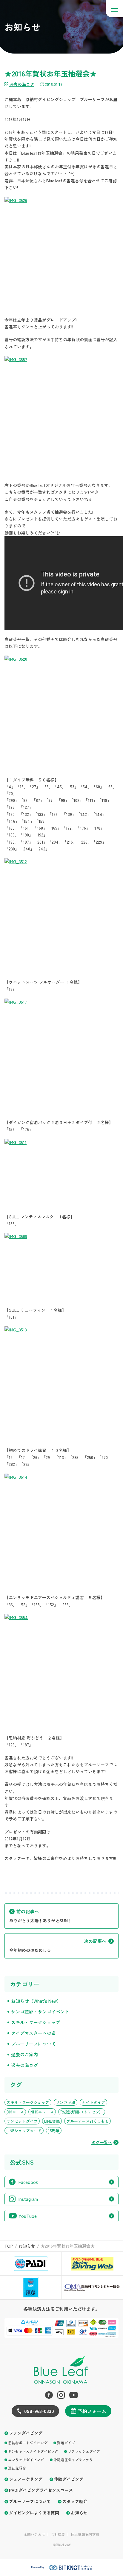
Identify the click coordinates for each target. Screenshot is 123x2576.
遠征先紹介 (17, 2468)
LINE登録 (52, 2121)
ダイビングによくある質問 (34, 2513)
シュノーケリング (26, 2479)
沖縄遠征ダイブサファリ (73, 2460)
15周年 (54, 2131)
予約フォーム (92, 2411)
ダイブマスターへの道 (33, 2033)
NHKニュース (42, 2112)
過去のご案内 (24, 2054)
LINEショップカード (24, 2131)
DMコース (15, 2112)
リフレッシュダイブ (84, 2451)
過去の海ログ (22, 84)
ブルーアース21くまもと (87, 2121)
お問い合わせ (34, 2534)
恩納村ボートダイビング (28, 2443)
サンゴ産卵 (66, 2102)
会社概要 (58, 2534)
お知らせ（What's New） (36, 2001)
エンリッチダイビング (26, 2460)
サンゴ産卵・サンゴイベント (40, 2012)
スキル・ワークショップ (36, 2022)
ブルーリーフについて (33, 2044)
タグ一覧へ (102, 2142)
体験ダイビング (69, 2479)
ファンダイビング (26, 2433)
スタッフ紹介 (75, 2501)
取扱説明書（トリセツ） (82, 2112)
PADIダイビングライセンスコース (41, 2490)
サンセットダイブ (22, 2121)
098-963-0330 (39, 2411)
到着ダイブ (66, 2443)
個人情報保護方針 (85, 2534)
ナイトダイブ (93, 2102)
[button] (114, 9)
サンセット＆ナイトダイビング (33, 2451)
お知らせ (79, 2513)
